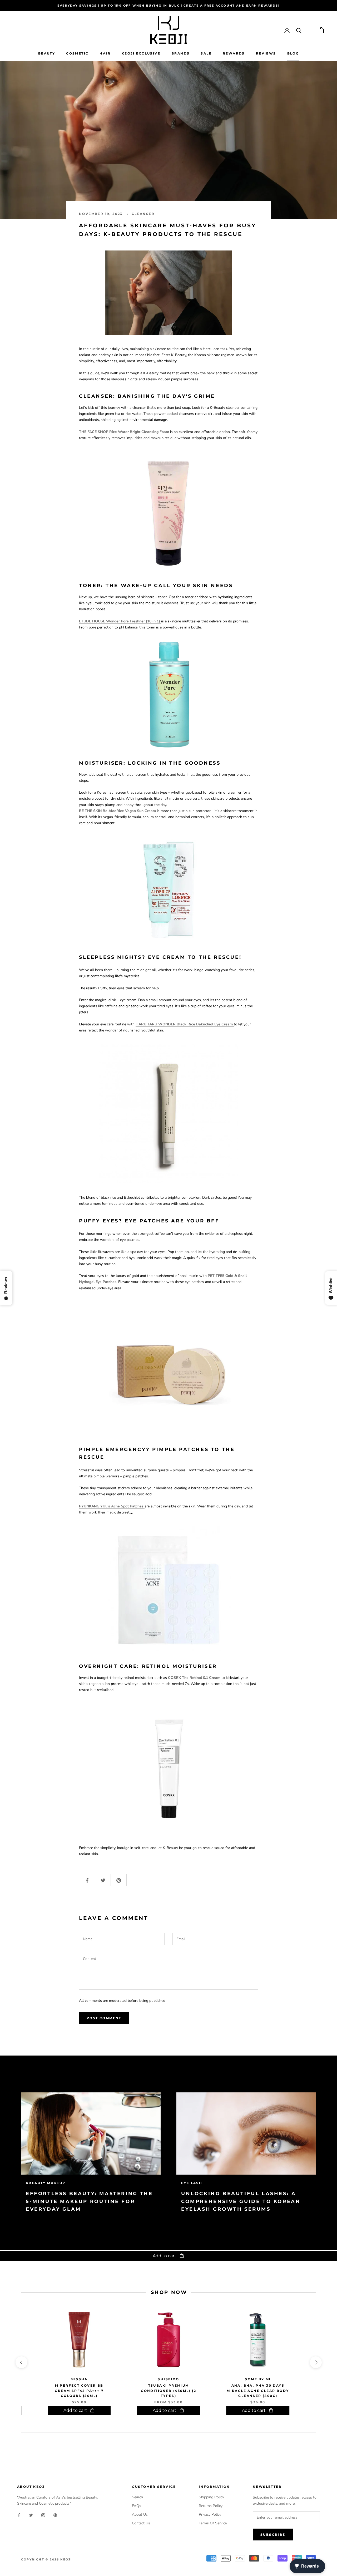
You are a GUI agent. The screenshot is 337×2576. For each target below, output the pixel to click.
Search (137, 2497)
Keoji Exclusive (141, 53)
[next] (316, 2362)
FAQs (137, 2506)
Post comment (104, 2018)
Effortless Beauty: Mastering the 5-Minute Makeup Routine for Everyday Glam (89, 2201)
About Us (140, 2514)
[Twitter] (31, 2515)
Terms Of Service (213, 2523)
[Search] (299, 30)
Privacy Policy (210, 2514)
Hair (105, 53)
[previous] (21, 2362)
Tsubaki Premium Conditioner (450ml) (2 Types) (168, 2391)
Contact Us (141, 2523)
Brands (180, 53)
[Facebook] (19, 2515)
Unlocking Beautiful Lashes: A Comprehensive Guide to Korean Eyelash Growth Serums (241, 2201)
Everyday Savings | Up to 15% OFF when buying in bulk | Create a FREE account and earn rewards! (168, 6)
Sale (206, 53)
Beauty (47, 53)
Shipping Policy (211, 2497)
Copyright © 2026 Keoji (47, 2559)
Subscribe (273, 2535)
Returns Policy (211, 2506)
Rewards (234, 53)
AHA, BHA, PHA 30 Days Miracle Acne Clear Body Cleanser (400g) (258, 2391)
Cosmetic (77, 53)
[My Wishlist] (310, 30)
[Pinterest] (55, 2515)
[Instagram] (43, 2515)
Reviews (266, 53)
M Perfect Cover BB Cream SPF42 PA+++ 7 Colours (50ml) (79, 2391)
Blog (293, 53)
